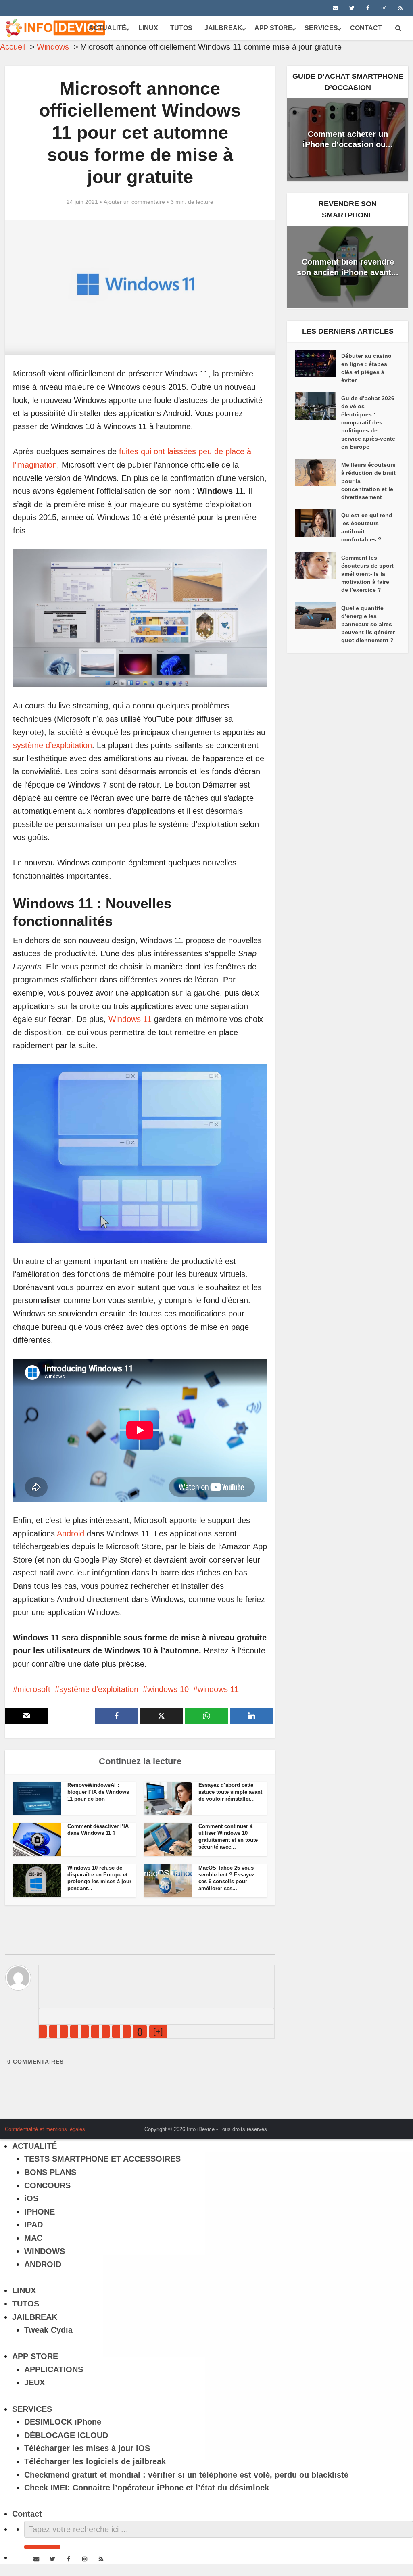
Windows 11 (130, 1019)
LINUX (148, 28)
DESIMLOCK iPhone (63, 2422)
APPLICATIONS (54, 2369)
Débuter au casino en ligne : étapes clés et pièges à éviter (366, 368)
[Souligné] (64, 2032)
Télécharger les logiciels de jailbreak (95, 2461)
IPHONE (40, 2212)
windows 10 (168, 1689)
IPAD (33, 2225)
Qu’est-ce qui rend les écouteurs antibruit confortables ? (367, 527)
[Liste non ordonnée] (95, 2032)
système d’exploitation (52, 745)
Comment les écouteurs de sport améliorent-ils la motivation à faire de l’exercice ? (367, 574)
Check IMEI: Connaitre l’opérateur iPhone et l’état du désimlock (147, 2488)
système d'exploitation (99, 1689)
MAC (33, 2238)
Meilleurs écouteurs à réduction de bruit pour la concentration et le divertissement (368, 481)
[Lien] (127, 2032)
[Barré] (74, 2032)
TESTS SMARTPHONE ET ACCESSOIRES (102, 2159)
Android (71, 1533)
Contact (366, 28)
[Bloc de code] (116, 2032)
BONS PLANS (50, 2172)
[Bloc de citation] (106, 2032)
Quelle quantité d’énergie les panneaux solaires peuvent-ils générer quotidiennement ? (368, 624)
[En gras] (43, 2032)
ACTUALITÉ (107, 28)
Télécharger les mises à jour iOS (87, 2448)
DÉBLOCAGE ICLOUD (66, 2435)
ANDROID (43, 2264)
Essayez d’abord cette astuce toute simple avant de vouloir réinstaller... (230, 1792)
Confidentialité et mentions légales (45, 2129)
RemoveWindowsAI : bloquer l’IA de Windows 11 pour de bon (98, 1792)
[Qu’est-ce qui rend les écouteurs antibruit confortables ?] (318, 523)
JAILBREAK (223, 28)
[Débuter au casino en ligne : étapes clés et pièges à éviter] (318, 364)
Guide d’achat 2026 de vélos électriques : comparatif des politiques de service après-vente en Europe (368, 422)
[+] (158, 2031)
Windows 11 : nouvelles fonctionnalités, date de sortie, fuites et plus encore (198, 2126)
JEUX (34, 2382)
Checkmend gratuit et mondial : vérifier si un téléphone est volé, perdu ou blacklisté (186, 2475)
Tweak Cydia (48, 2330)
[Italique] (53, 2032)
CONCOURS (47, 2185)
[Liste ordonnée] (85, 2032)
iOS (31, 2198)
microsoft (34, 1689)
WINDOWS (45, 2251)
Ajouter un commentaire (134, 202)
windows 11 (218, 1689)
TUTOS (181, 28)
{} (140, 2031)
